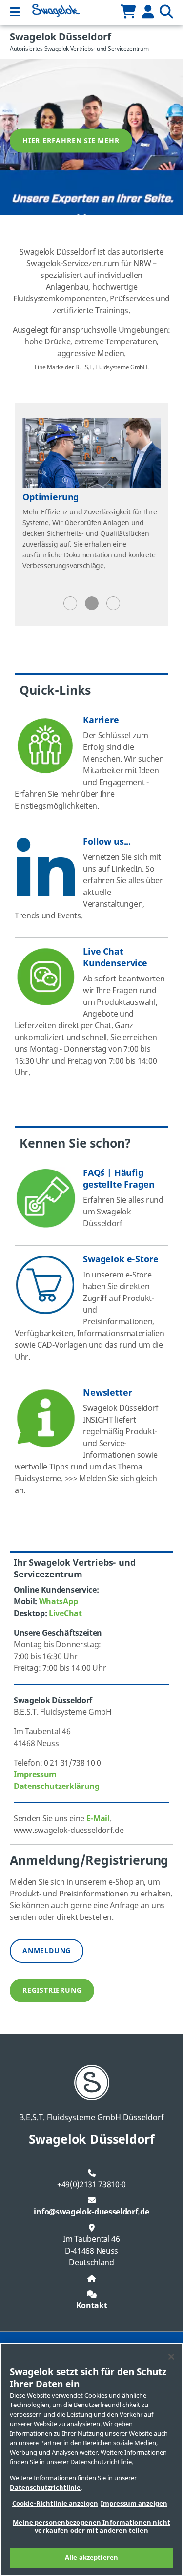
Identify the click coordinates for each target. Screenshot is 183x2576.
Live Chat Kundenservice (115, 958)
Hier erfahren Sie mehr (71, 141)
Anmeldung (47, 1951)
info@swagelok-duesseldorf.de (91, 2212)
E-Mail (98, 1819)
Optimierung (51, 497)
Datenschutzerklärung (57, 1787)
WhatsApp (59, 1602)
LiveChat (65, 1614)
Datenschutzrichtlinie (45, 2487)
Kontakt (92, 2306)
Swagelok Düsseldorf (61, 37)
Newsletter (107, 1393)
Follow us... (107, 842)
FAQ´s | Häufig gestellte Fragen (119, 1179)
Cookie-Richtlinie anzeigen (55, 2503)
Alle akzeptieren (91, 2558)
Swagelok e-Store (121, 1259)
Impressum (35, 1775)
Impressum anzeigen (134, 2503)
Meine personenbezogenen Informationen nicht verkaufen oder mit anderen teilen (91, 2526)
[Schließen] (171, 2357)
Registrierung (52, 1991)
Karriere (101, 720)
